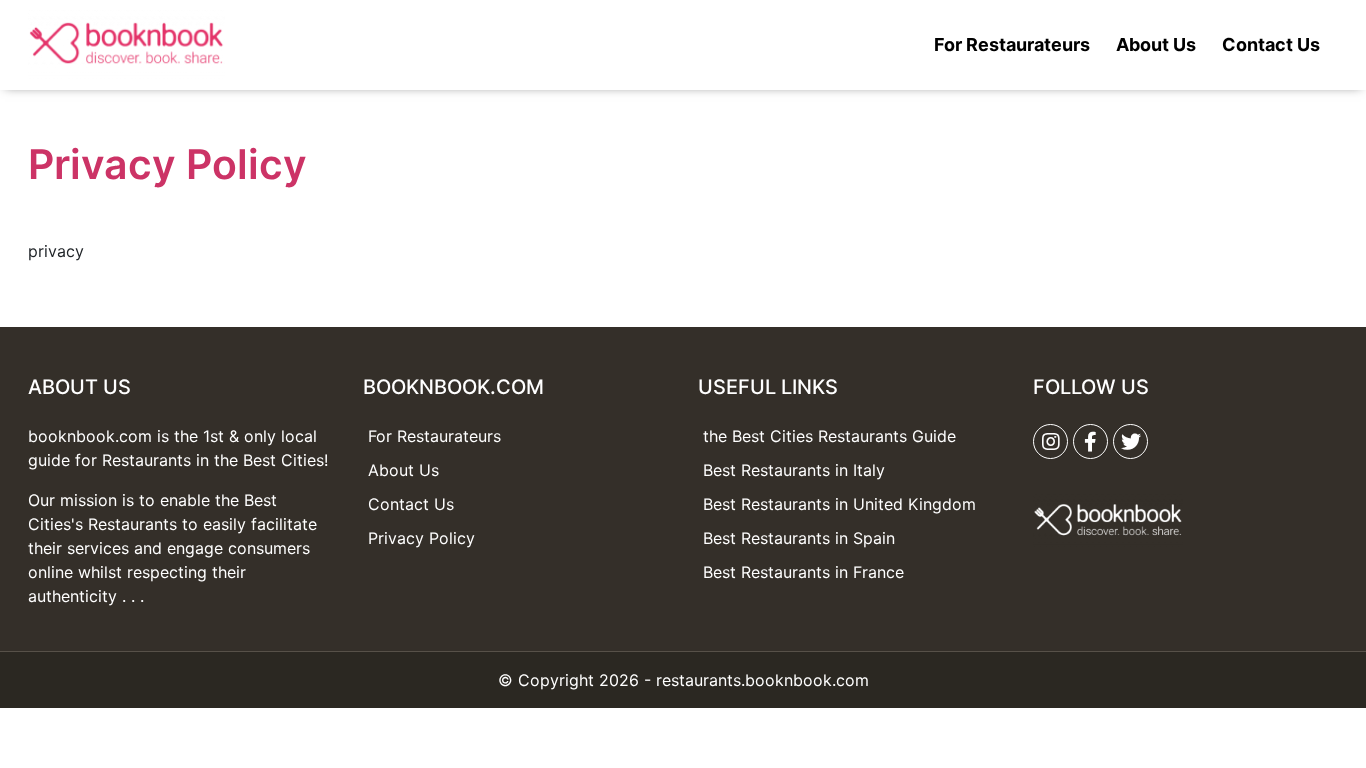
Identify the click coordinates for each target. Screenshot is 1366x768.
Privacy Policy (421, 538)
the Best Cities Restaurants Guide (829, 436)
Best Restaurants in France (803, 572)
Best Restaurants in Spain (799, 538)
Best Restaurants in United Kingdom (839, 504)
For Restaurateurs (1012, 44)
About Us (1156, 44)
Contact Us (1271, 44)
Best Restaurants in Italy (794, 470)
